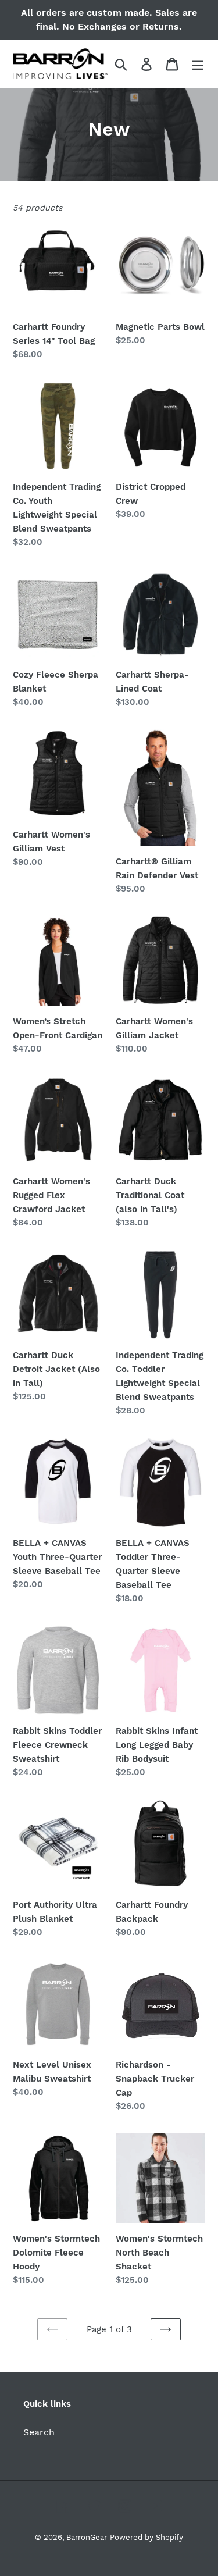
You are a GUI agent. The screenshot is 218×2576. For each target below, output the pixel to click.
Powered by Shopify (146, 2537)
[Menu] (198, 64)
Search (39, 2432)
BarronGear (87, 2537)
